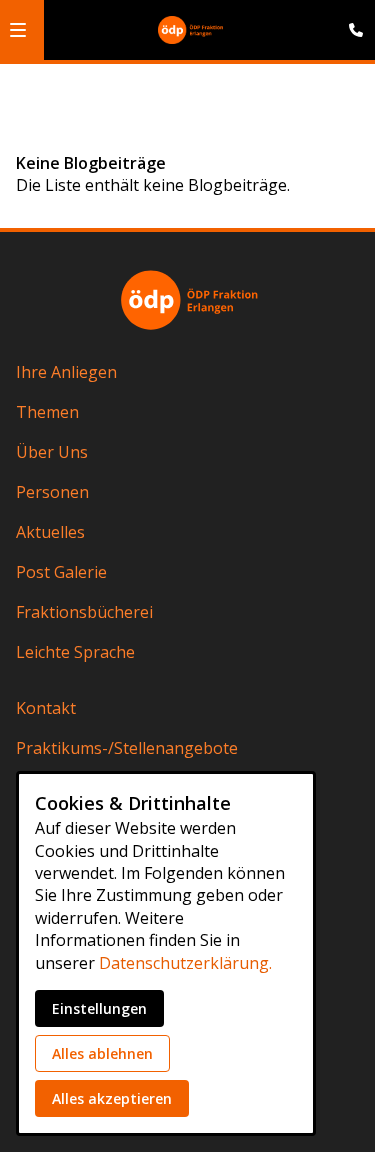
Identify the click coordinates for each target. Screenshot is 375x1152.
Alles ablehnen (102, 1053)
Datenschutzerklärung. (185, 963)
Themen (47, 412)
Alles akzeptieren (112, 1098)
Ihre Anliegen (66, 372)
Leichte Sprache (75, 652)
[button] (18, 30)
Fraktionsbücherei (84, 612)
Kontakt (46, 708)
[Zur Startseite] (190, 30)
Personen (52, 492)
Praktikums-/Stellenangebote (127, 748)
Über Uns (52, 452)
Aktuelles (50, 532)
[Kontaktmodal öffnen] (351, 24)
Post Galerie (61, 572)
